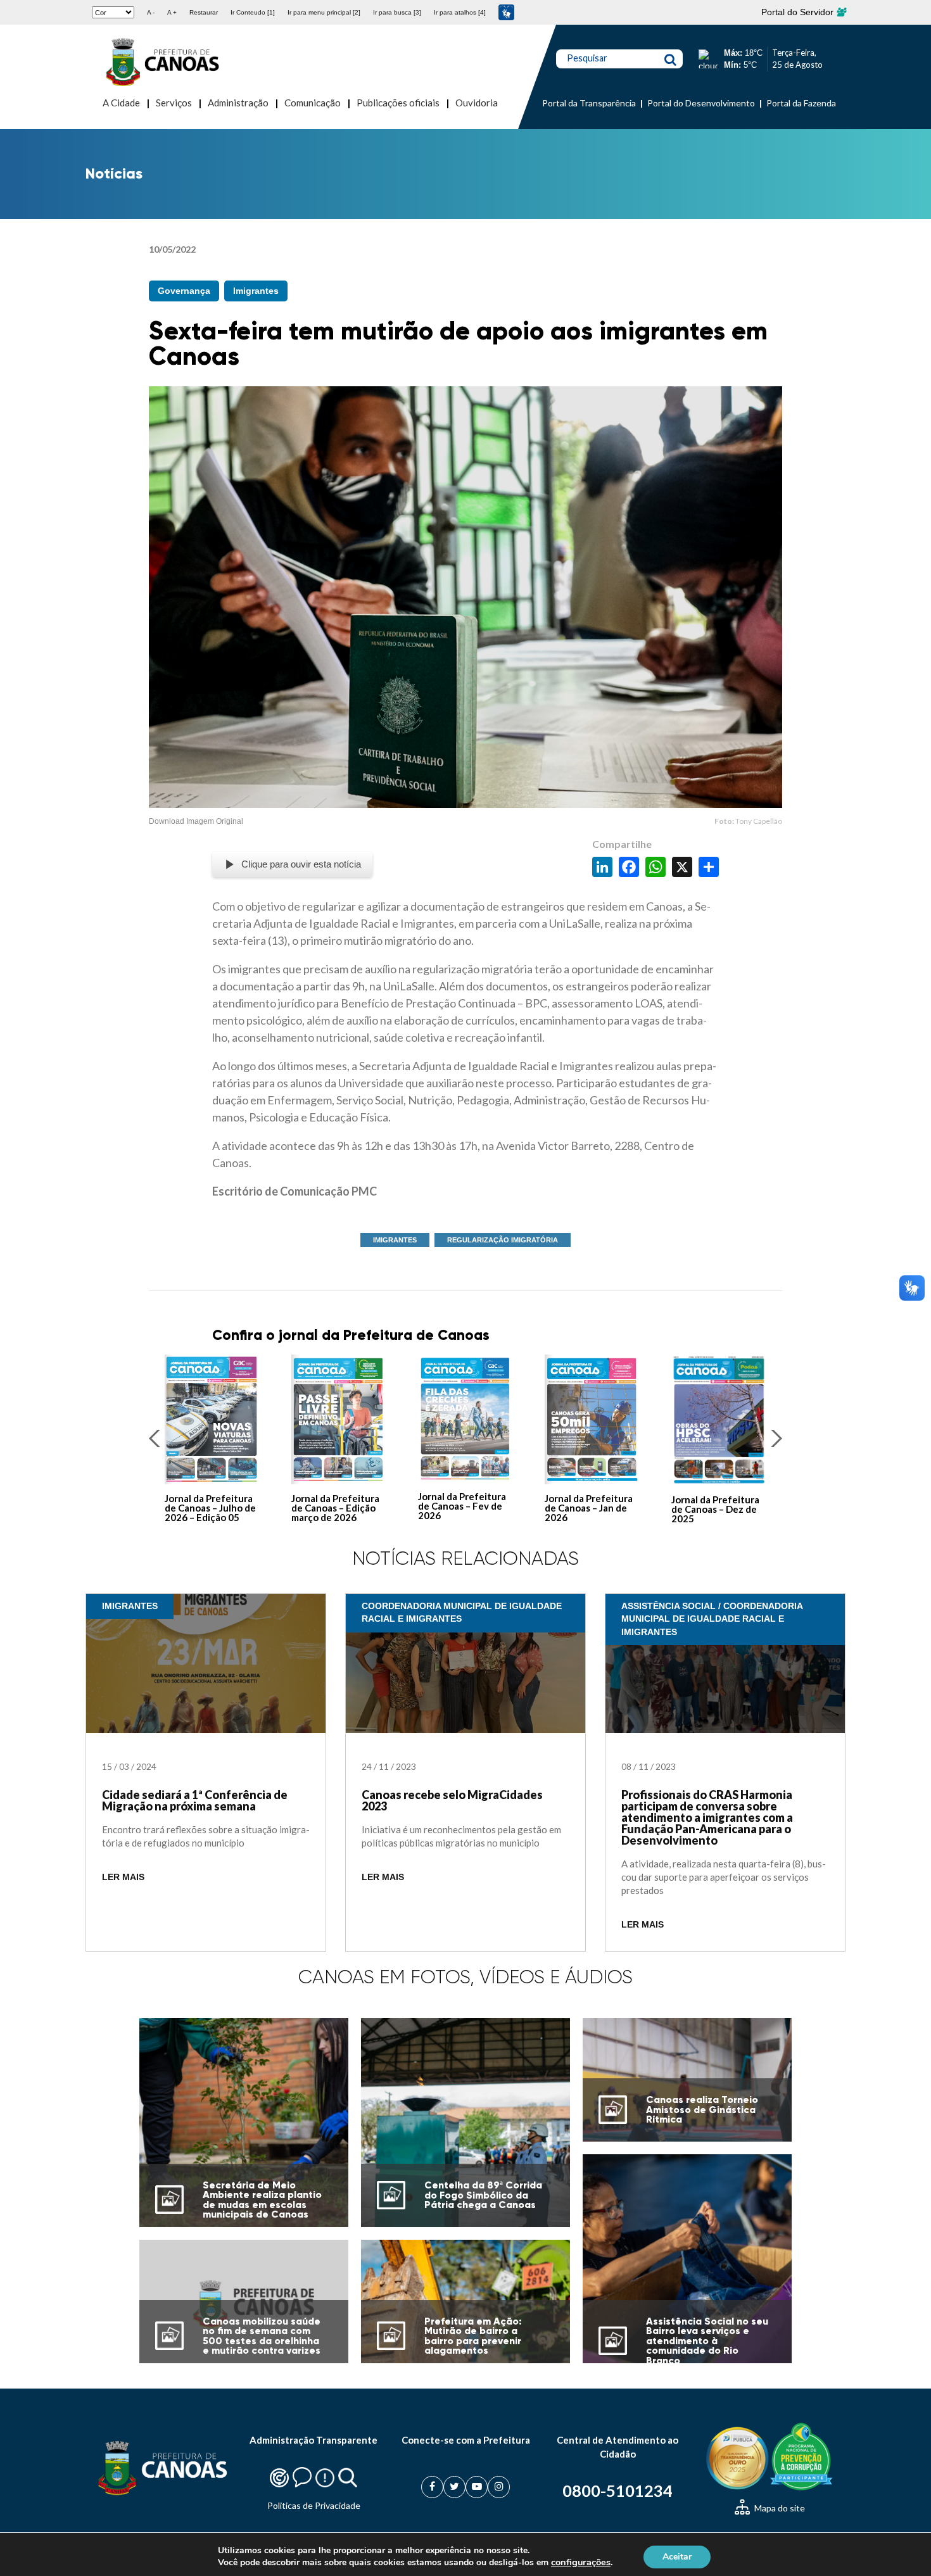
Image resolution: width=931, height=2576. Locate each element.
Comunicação (313, 103)
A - (151, 12)
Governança (184, 291)
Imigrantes (256, 291)
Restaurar (204, 12)
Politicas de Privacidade (314, 2505)
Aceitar (677, 2556)
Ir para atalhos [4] (460, 12)
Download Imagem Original (196, 821)
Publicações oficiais (398, 103)
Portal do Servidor (799, 12)
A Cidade (121, 103)
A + (172, 12)
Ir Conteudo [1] (253, 12)
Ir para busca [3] (397, 12)
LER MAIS (123, 1877)
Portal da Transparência (589, 103)
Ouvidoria (477, 103)
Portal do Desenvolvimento (701, 103)
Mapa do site (779, 2508)
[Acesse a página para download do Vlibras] (506, 12)
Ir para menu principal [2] (324, 12)
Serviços (174, 103)
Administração (238, 103)
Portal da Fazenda (801, 103)
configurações (581, 2562)
